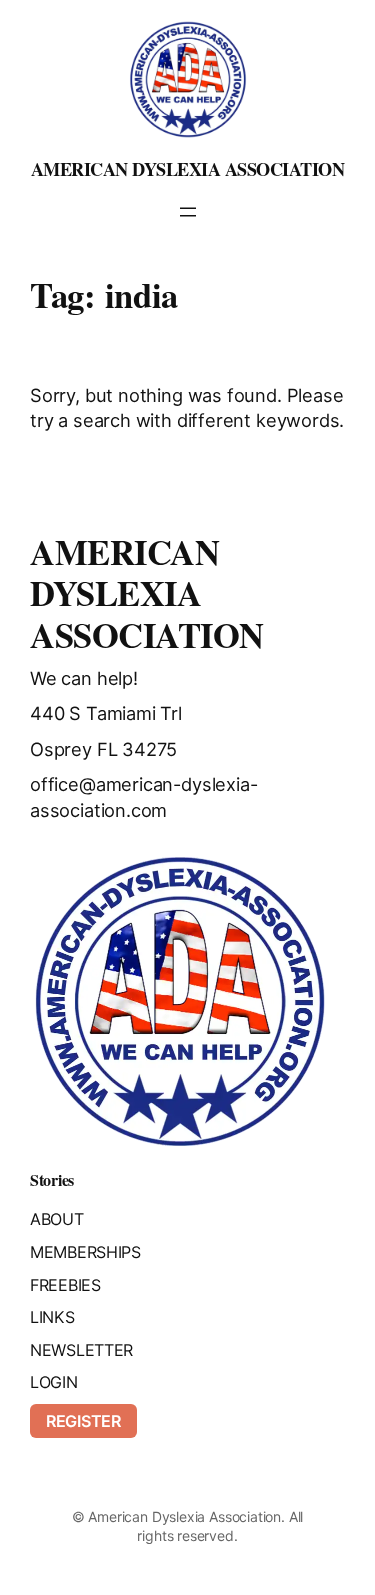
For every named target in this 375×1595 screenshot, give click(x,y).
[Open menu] (188, 212)
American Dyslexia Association (188, 169)
